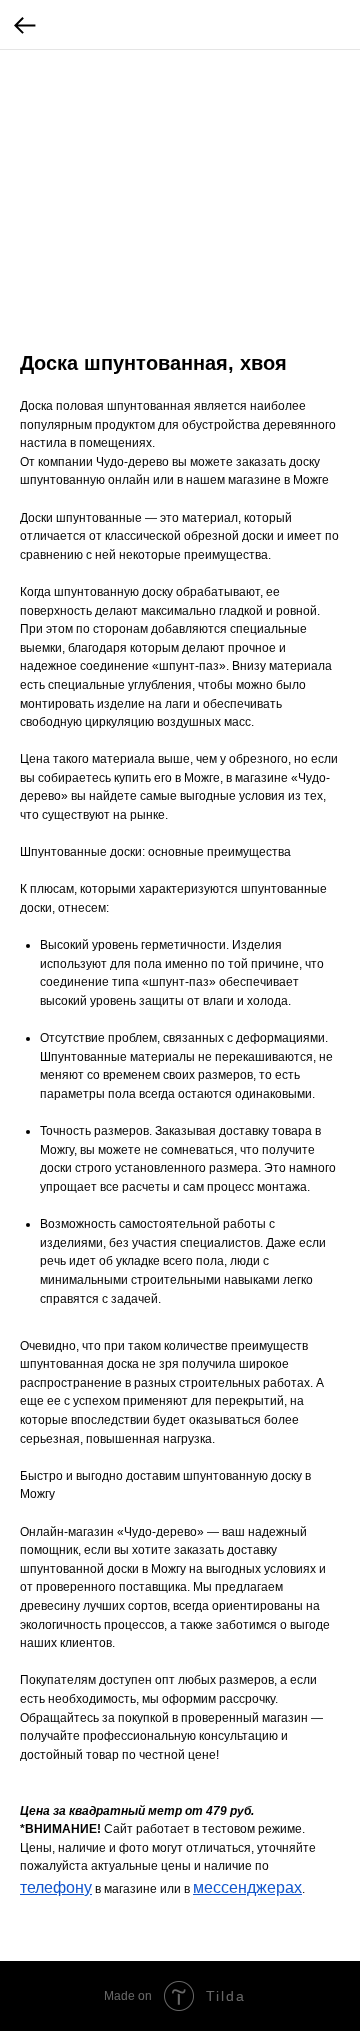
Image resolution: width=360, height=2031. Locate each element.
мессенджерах (247, 1887)
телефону (56, 1887)
